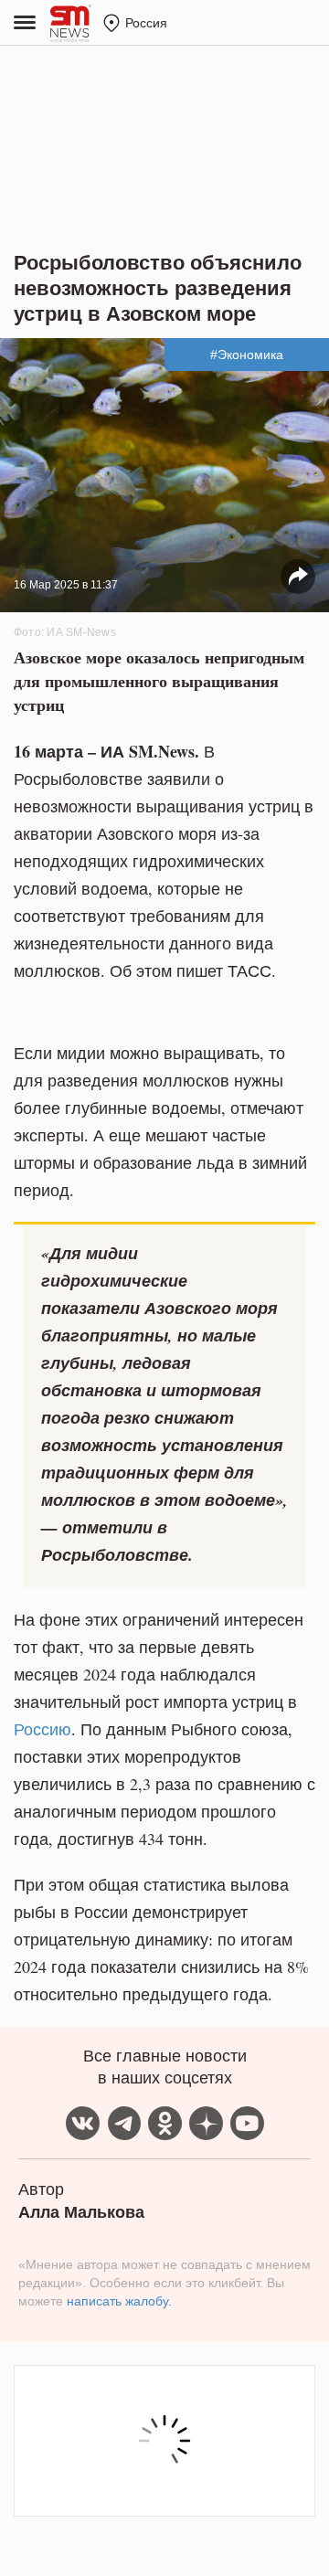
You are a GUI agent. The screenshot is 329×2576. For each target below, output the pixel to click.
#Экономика (247, 355)
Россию (42, 1729)
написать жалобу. (119, 2301)
